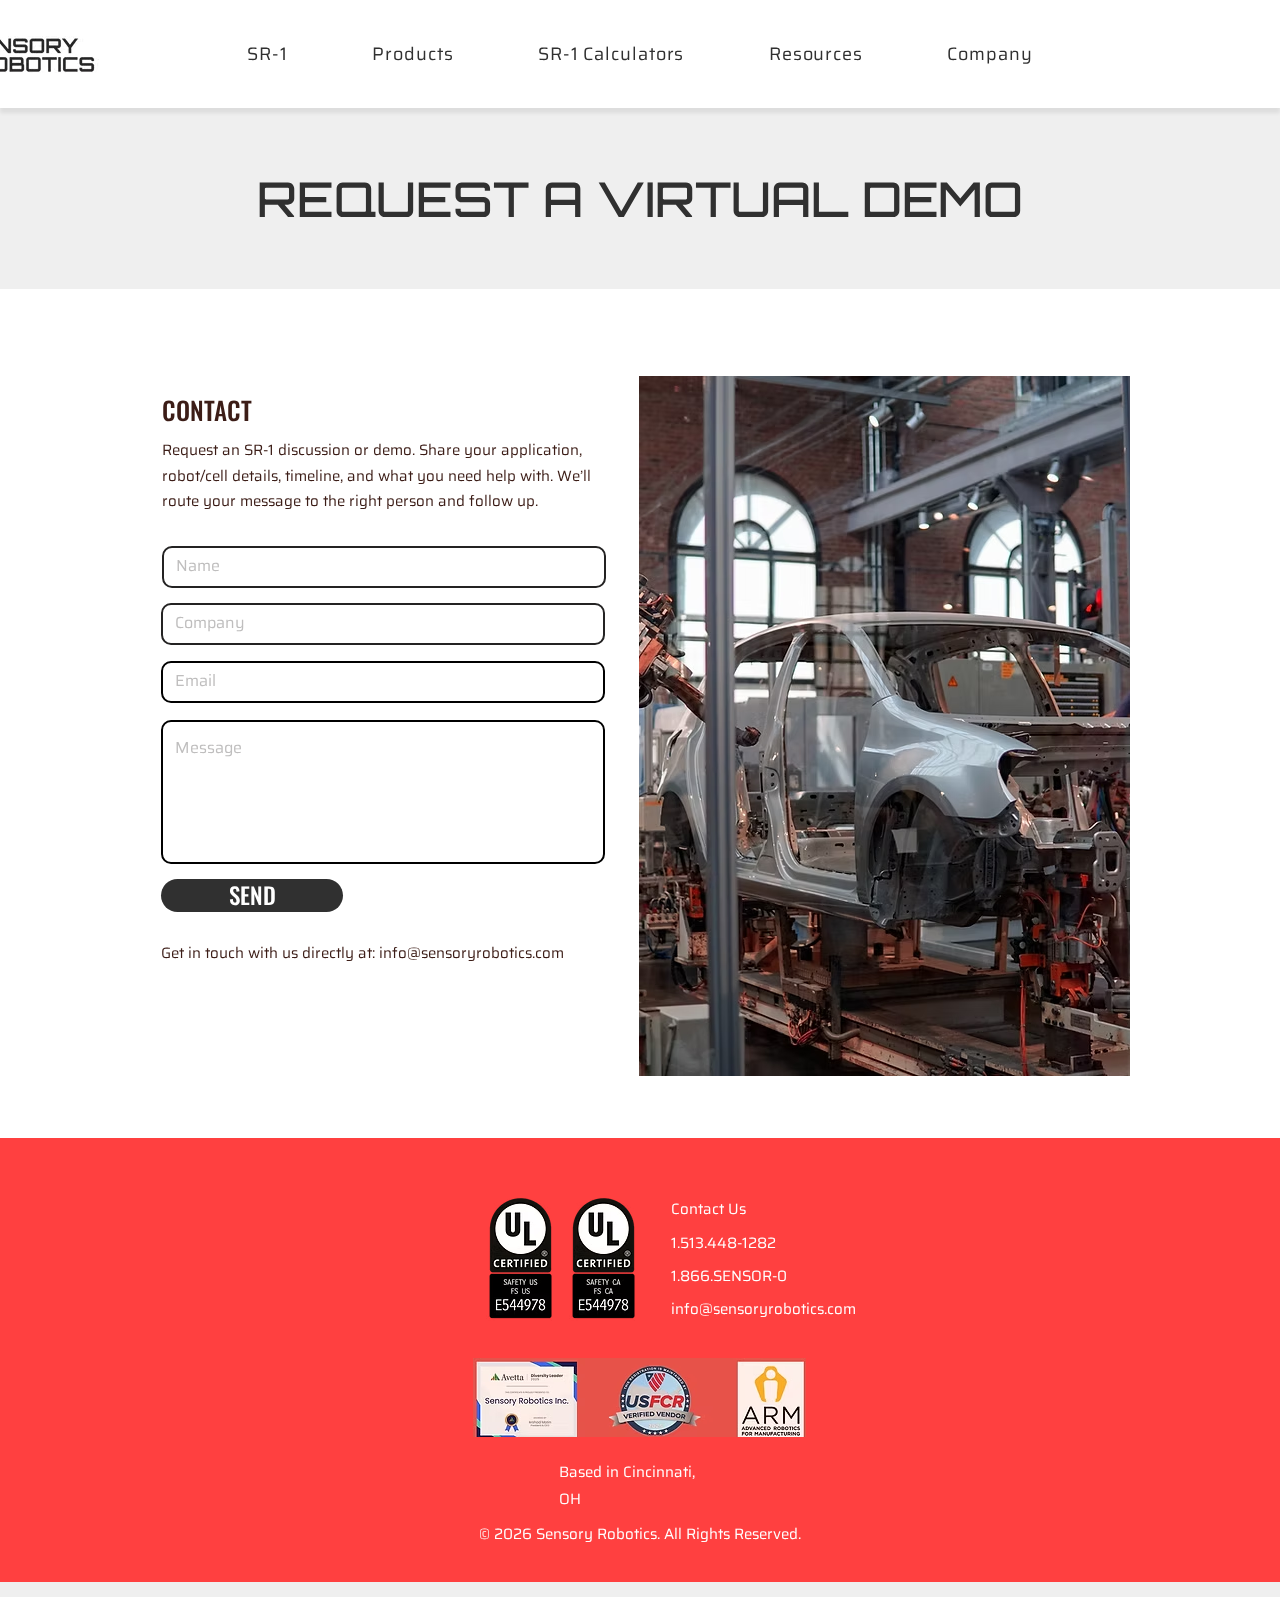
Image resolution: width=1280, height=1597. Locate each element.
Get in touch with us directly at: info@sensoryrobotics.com (362, 953)
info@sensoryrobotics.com (763, 1309)
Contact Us (708, 1209)
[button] (816, 54)
